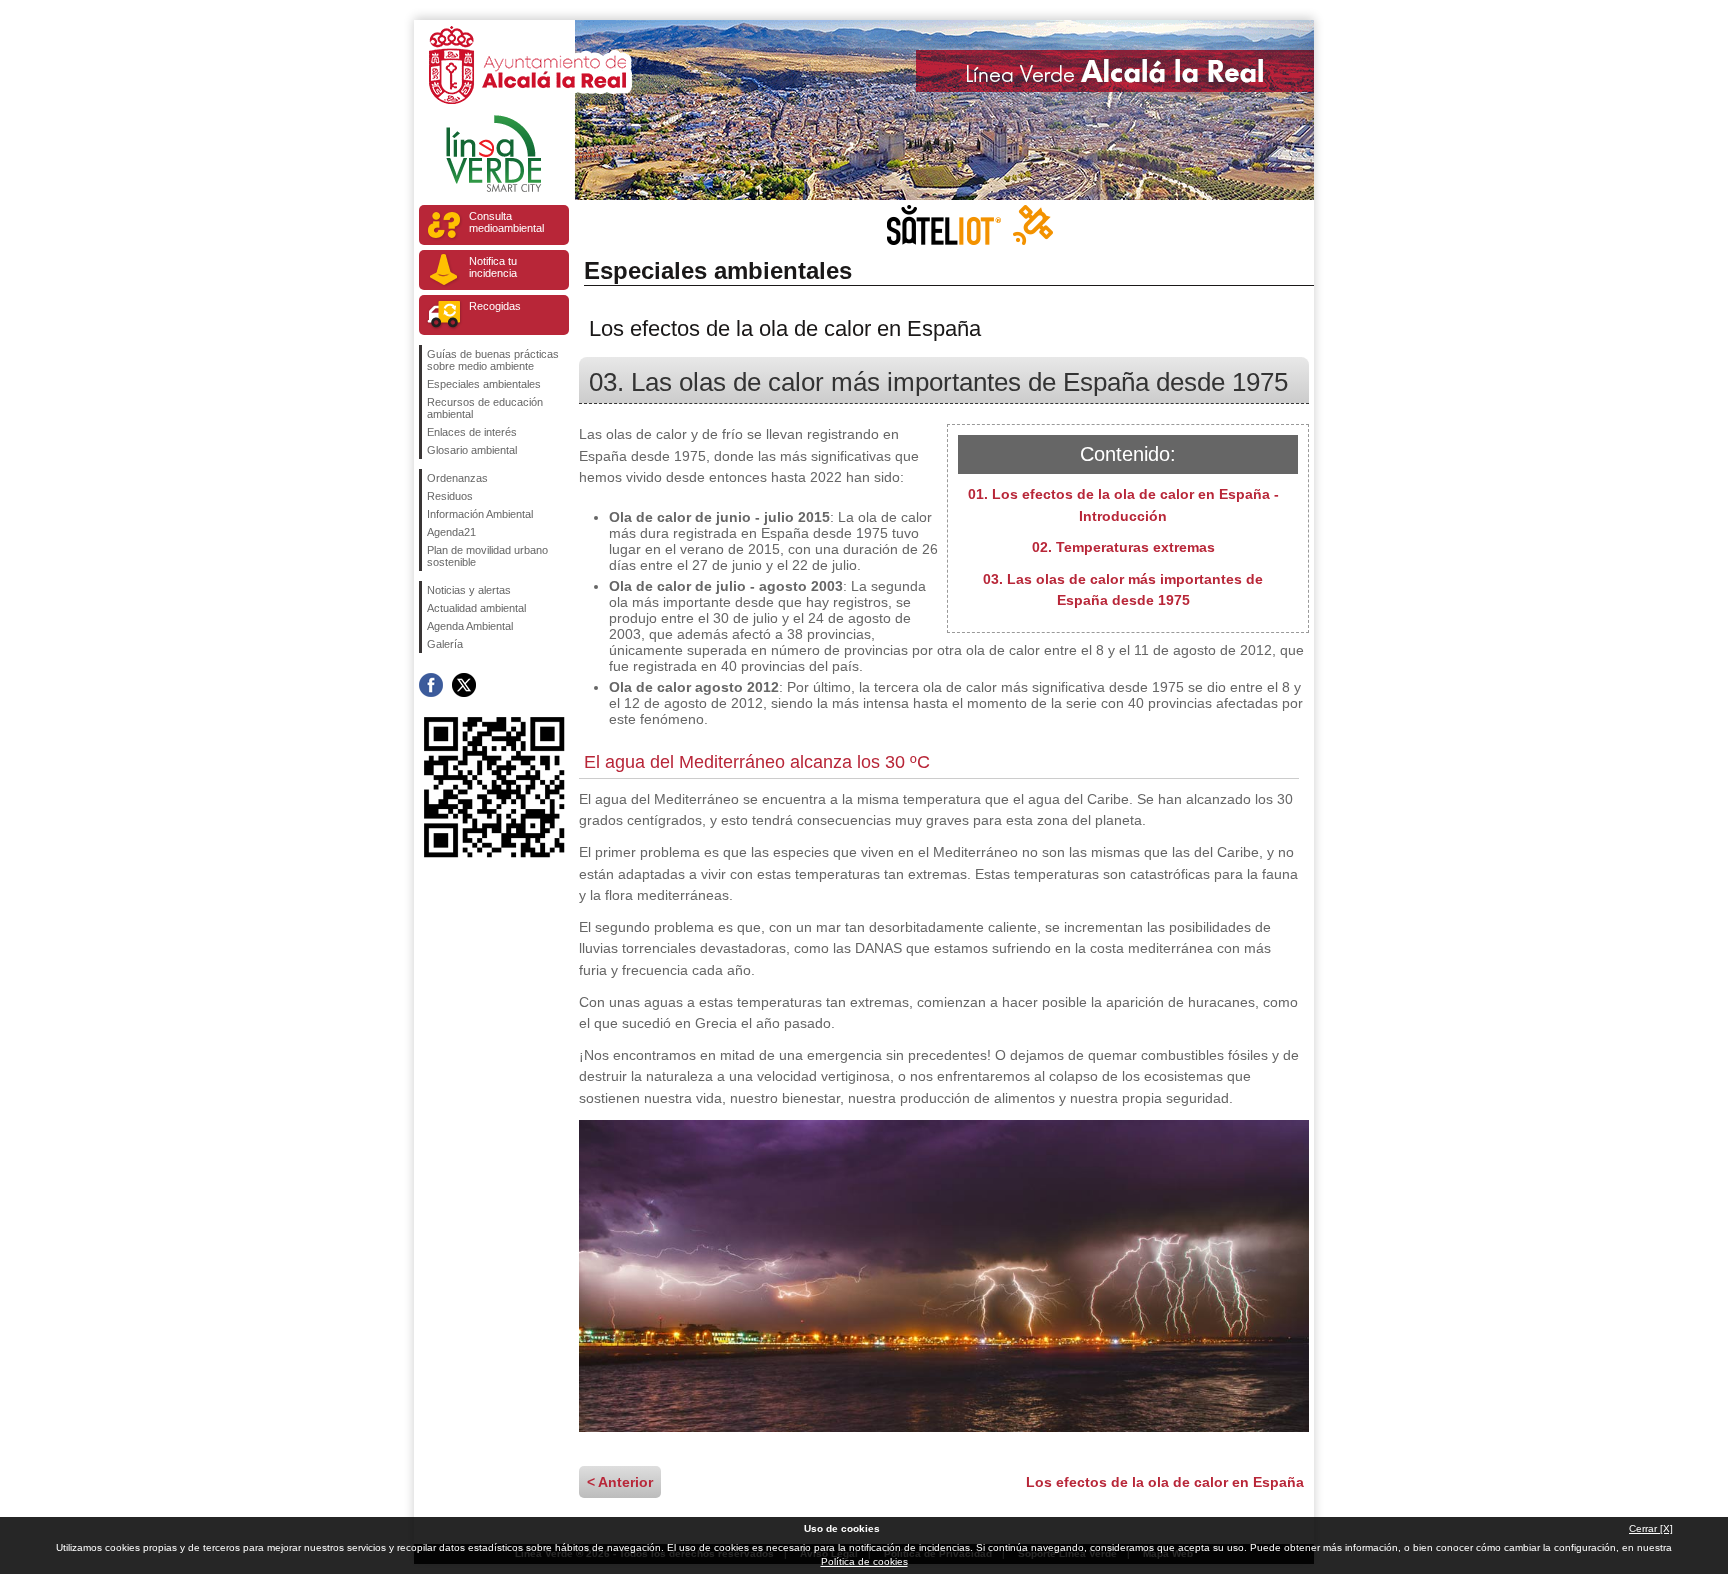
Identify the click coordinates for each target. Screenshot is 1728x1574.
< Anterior (620, 1482)
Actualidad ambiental (476, 608)
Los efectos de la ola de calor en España (1165, 1482)
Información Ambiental (480, 514)
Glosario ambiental (472, 450)
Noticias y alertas (469, 590)
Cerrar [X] (1651, 1528)
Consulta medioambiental (506, 222)
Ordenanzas (457, 478)
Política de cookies (864, 1561)
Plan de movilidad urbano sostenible (487, 556)
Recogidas (495, 306)
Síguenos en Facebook (431, 685)
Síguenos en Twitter (464, 685)
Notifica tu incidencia (493, 267)
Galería (445, 644)
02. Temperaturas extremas (1123, 547)
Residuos (450, 496)
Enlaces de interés (472, 432)
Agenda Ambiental (470, 626)
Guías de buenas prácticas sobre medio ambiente (493, 360)
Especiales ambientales (484, 384)
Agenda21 (451, 532)
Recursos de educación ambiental (485, 408)
